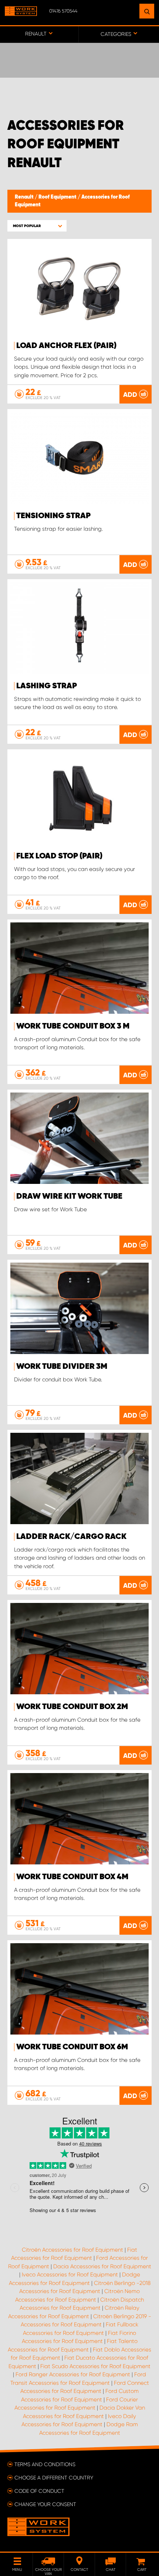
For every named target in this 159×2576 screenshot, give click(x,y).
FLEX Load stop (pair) (59, 856)
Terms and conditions (45, 2464)
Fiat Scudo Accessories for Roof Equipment (95, 2366)
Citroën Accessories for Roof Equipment (72, 2250)
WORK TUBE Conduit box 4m (72, 1877)
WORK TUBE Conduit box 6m (72, 2047)
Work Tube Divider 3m (62, 1367)
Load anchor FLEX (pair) (66, 346)
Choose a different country (54, 2478)
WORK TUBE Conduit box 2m (72, 1707)
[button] (37, 226)
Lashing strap (47, 686)
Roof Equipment (58, 197)
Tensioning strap (53, 516)
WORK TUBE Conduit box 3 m (73, 1026)
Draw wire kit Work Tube (69, 1196)
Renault (25, 197)
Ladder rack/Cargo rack (71, 1537)
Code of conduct (39, 2491)
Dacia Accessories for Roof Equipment (102, 2266)
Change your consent (45, 2504)
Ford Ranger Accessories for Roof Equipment (73, 2374)
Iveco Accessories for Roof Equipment (70, 2275)
